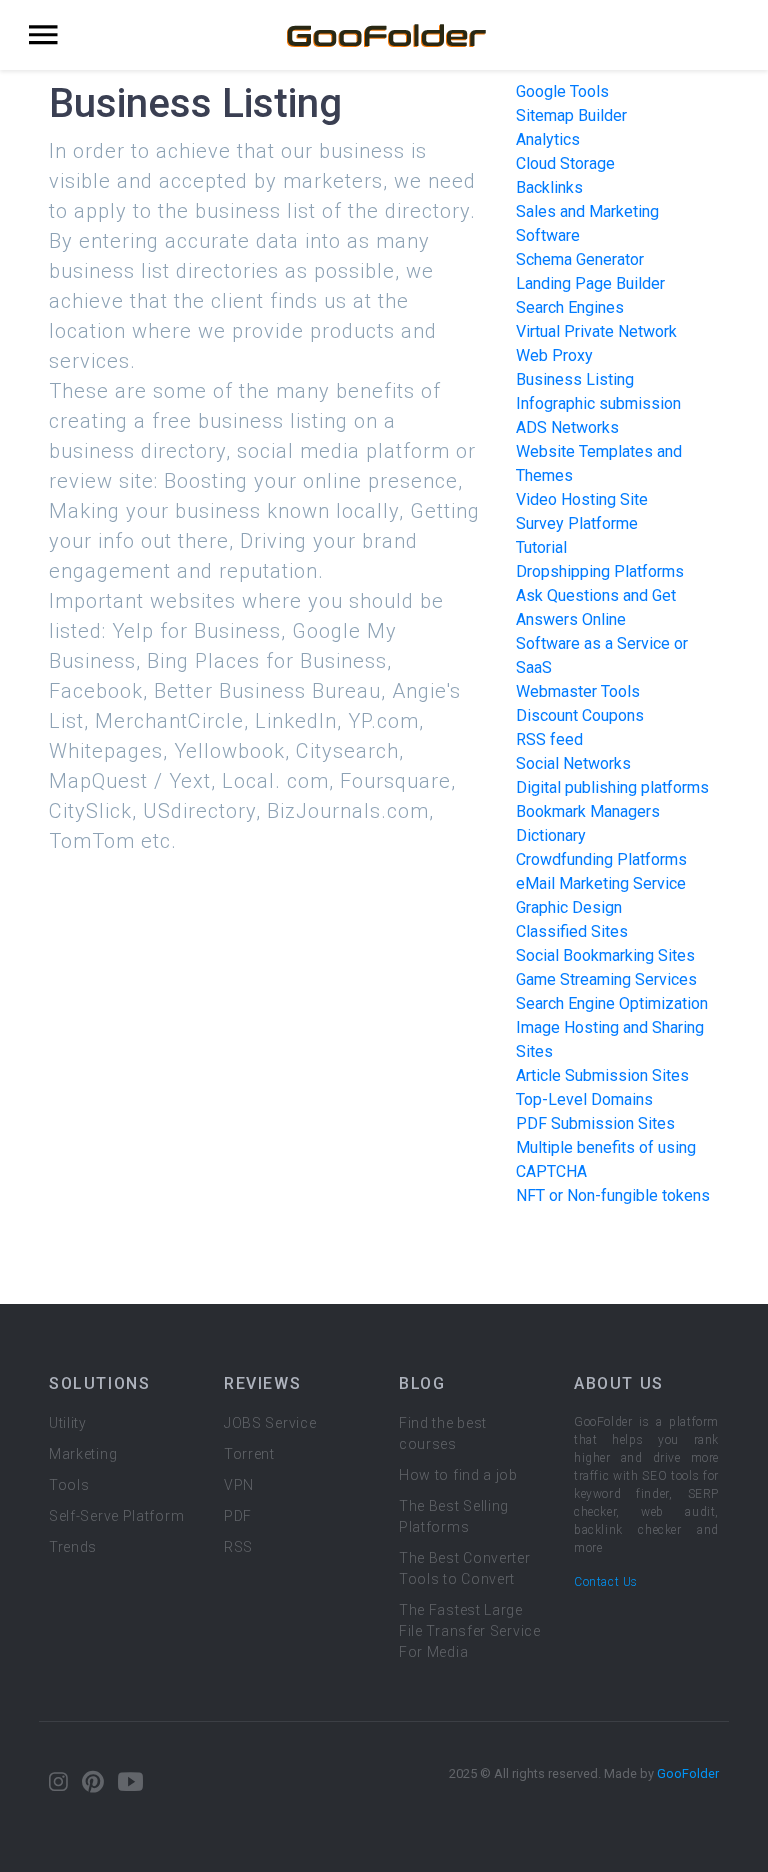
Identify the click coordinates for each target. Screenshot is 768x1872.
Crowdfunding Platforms (601, 859)
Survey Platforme (577, 523)
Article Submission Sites (602, 1075)
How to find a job (458, 1475)
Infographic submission (598, 403)
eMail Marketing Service (601, 883)
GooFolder (688, 1773)
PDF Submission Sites (595, 1123)
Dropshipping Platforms (600, 571)
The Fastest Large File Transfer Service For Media (470, 1631)
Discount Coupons (580, 715)
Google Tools (562, 91)
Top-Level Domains (584, 1099)
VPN (239, 1485)
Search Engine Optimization (612, 1003)
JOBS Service (270, 1423)
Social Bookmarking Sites (605, 955)
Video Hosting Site (582, 499)
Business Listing (575, 379)
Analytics (548, 139)
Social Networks (573, 763)
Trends (73, 1547)
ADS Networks (567, 427)
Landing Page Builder (590, 283)
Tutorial (541, 547)
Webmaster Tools (578, 691)
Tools (69, 1485)
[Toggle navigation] (43, 35)
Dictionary (551, 835)
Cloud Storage (565, 163)
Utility (68, 1423)
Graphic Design (569, 907)
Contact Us (606, 1582)
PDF (238, 1516)
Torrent (249, 1454)
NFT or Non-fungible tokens (613, 1195)
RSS (238, 1547)
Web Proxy (554, 355)
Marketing (83, 1454)
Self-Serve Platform (116, 1516)
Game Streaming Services (606, 979)
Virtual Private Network (596, 331)
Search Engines (570, 307)
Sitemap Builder (571, 115)
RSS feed (549, 739)
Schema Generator (580, 259)
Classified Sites (572, 931)
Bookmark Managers (588, 811)
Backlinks (549, 187)
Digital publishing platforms (612, 787)
